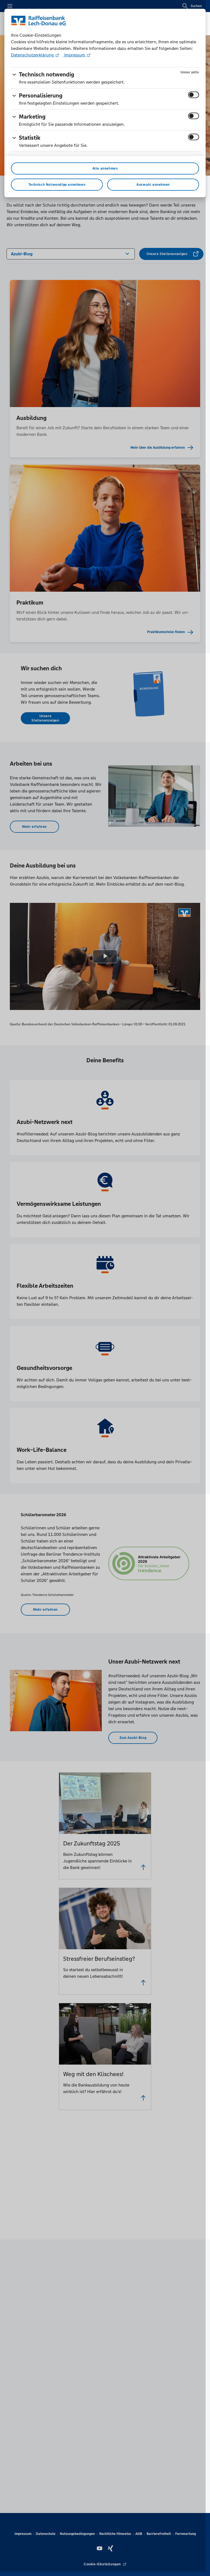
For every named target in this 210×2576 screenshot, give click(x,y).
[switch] (194, 95)
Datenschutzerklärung (33, 55)
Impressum (75, 55)
